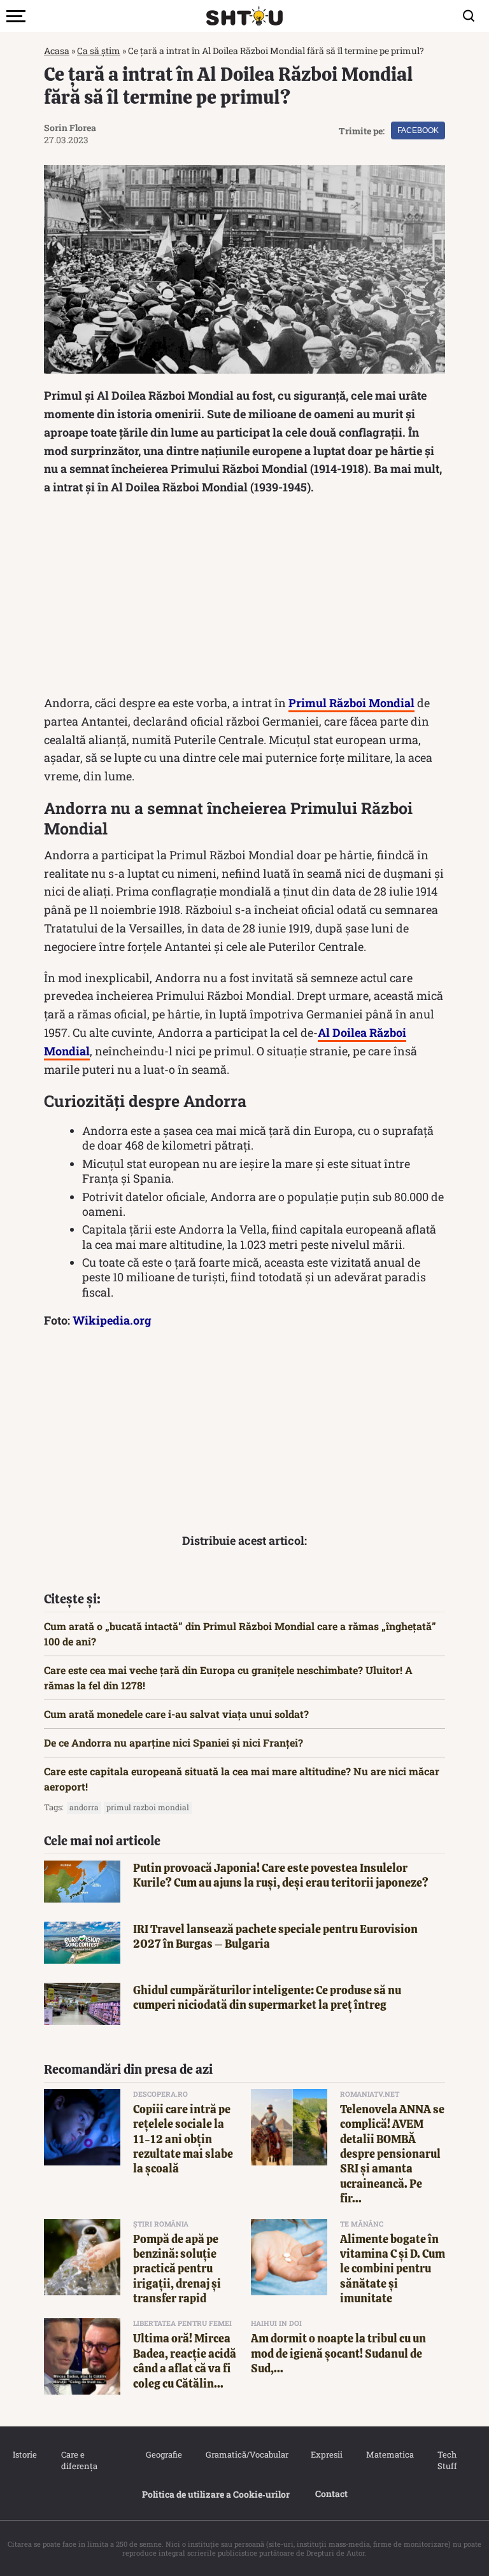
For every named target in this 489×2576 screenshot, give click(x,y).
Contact (331, 2494)
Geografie (163, 2454)
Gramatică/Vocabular (245, 2454)
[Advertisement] (244, 598)
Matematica (389, 2454)
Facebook (418, 130)
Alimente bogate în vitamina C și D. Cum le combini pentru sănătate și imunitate (393, 2269)
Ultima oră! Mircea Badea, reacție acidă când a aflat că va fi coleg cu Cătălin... (185, 2361)
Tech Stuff (447, 2460)
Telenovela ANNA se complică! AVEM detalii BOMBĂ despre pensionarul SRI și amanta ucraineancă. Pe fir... (392, 2154)
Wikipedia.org (112, 1320)
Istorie (24, 2454)
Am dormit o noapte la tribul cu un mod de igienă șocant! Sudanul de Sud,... (338, 2353)
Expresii (326, 2454)
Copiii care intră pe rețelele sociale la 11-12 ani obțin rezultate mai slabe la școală (183, 2139)
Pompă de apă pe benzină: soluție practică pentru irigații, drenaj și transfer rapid (177, 2269)
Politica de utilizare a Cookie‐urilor (216, 2494)
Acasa (57, 51)
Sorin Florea (70, 128)
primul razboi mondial (148, 1807)
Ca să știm (99, 51)
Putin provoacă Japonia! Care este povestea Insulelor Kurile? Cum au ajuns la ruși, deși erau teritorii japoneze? (281, 1875)
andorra (84, 1807)
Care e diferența (79, 2460)
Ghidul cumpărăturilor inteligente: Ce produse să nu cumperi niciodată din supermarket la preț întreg (267, 1997)
